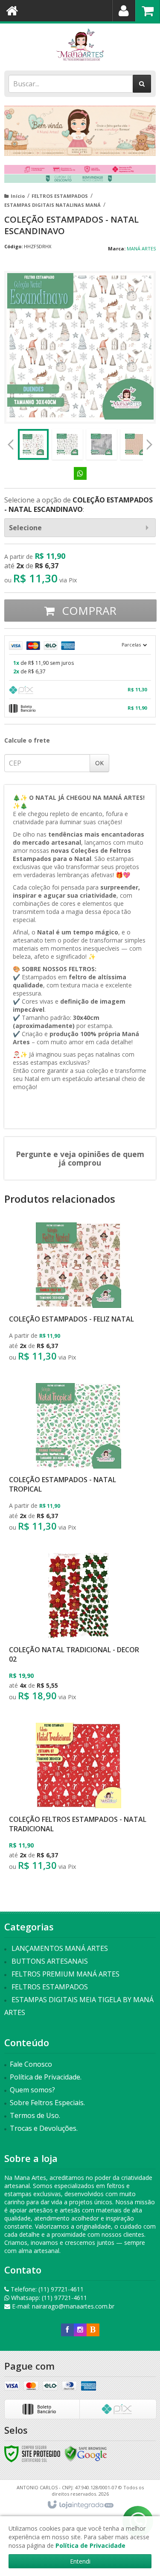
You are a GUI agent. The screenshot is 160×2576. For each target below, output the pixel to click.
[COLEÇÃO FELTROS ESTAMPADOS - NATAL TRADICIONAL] (78, 1799)
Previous (11, 444)
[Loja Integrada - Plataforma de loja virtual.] (80, 2505)
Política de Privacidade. (46, 2077)
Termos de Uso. (35, 2115)
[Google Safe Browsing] (86, 2453)
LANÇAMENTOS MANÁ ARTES (60, 1948)
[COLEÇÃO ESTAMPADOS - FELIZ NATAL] (78, 1294)
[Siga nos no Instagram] (80, 2330)
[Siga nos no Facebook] (67, 2330)
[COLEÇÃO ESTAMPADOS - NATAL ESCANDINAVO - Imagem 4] (136, 444)
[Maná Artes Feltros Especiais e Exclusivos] (80, 45)
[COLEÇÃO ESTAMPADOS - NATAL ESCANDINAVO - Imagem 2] (67, 444)
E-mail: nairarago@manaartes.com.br (62, 2306)
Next (149, 442)
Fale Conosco (31, 2064)
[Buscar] (142, 84)
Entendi (80, 2561)
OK (99, 763)
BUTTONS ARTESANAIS (50, 1961)
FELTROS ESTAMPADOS (60, 196)
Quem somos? (32, 2090)
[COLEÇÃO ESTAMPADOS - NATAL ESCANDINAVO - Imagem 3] (102, 444)
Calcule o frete (27, 740)
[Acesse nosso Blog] (93, 2330)
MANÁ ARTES (141, 248)
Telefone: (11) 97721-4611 (46, 2289)
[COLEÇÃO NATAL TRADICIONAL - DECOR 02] (78, 1629)
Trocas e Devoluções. (44, 2128)
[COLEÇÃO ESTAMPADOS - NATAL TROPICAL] (78, 1460)
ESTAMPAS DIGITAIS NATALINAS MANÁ (52, 205)
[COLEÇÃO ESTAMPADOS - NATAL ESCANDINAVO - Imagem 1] (33, 444)
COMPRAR (88, 611)
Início (18, 196)
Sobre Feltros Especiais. (47, 2103)
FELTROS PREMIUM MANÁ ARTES (65, 1974)
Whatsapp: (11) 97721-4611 (48, 2298)
